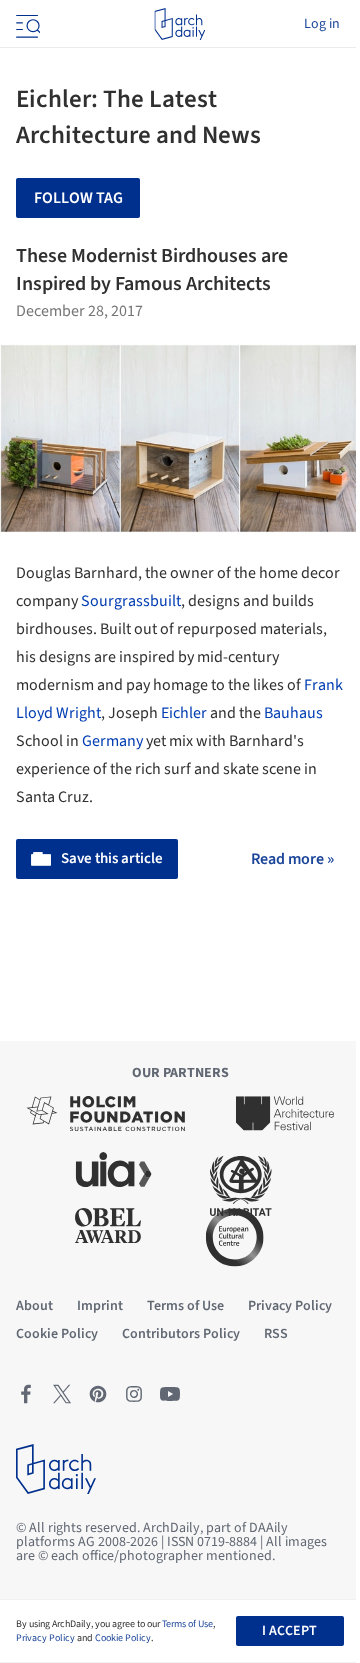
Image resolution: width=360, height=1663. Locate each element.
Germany (112, 741)
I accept (289, 1631)
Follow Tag (78, 198)
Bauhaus (293, 713)
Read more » (292, 859)
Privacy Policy (45, 1638)
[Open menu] (26, 24)
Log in (322, 24)
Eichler (184, 713)
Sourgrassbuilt (131, 601)
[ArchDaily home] (179, 24)
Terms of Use (187, 1624)
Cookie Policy (123, 1638)
